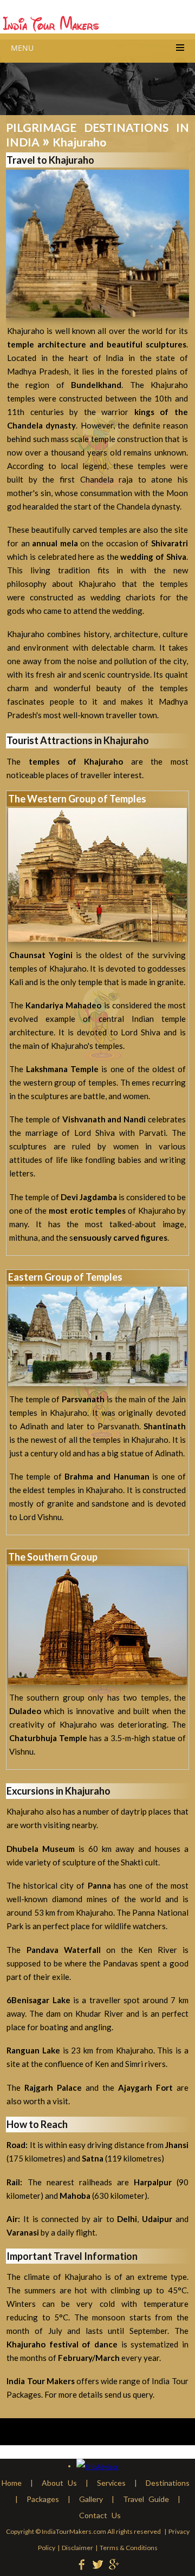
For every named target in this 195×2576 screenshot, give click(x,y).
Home (12, 2483)
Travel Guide (146, 2499)
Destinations (168, 2483)
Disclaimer (77, 2548)
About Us (59, 2483)
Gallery (91, 2499)
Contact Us (100, 2515)
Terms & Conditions (129, 2548)
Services (111, 2483)
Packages (43, 2499)
